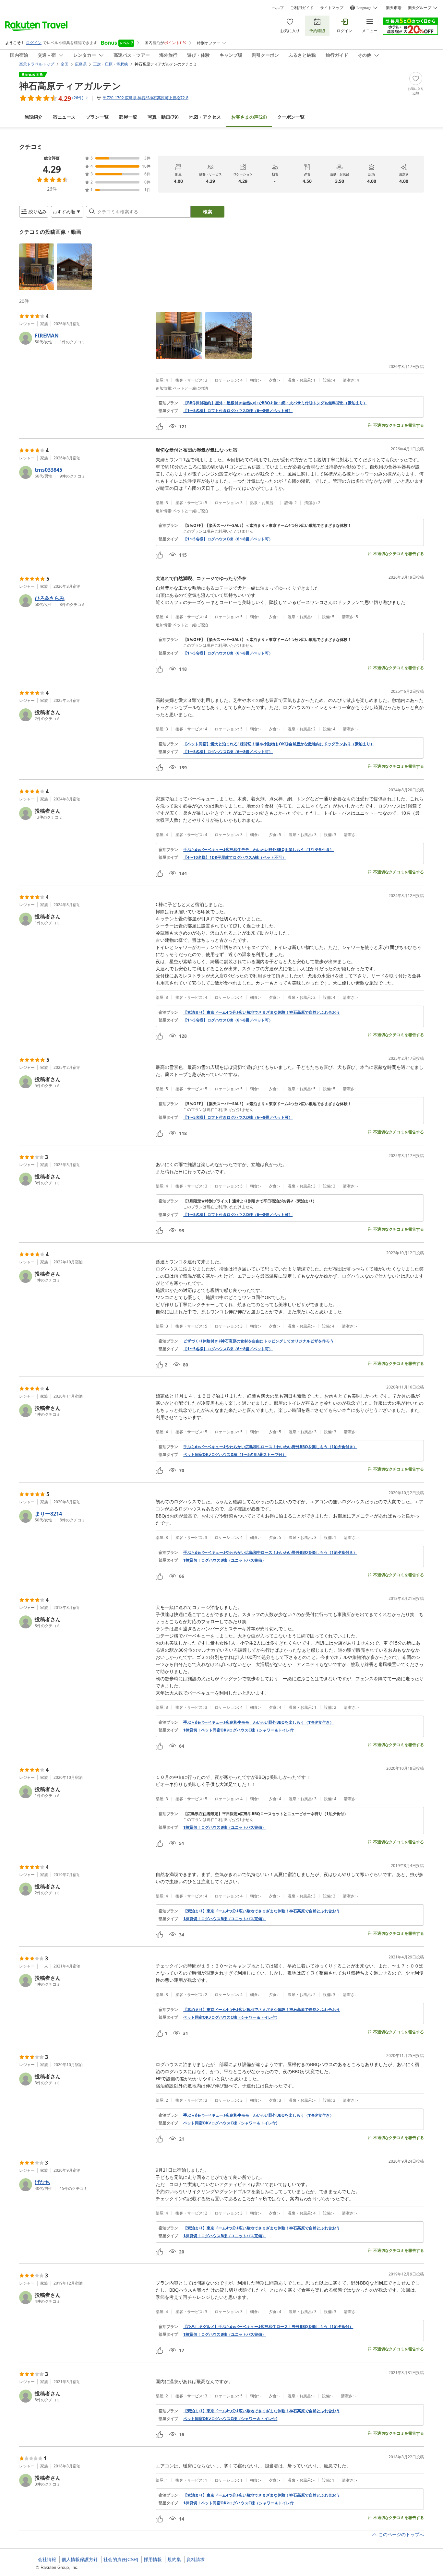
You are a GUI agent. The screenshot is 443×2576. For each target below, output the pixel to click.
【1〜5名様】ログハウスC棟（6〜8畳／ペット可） (228, 539)
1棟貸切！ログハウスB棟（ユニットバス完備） (225, 1560)
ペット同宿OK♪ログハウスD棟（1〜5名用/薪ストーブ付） (235, 1455)
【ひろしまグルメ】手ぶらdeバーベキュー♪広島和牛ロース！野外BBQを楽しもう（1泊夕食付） (268, 2327)
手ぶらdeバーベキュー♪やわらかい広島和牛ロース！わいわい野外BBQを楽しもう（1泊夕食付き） (270, 1447)
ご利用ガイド (302, 8)
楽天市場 (394, 8)
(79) (163, 117)
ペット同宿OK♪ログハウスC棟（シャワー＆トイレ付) (230, 2017)
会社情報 (47, 2559)
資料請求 (196, 2559)
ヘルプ (278, 8)
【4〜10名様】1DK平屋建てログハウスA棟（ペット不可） (235, 857)
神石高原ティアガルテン (70, 86)
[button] (37, 267)
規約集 (174, 2559)
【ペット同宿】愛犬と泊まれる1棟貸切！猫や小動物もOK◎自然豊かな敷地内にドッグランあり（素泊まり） (279, 744)
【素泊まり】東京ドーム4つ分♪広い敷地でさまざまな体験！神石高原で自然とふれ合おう (262, 1012)
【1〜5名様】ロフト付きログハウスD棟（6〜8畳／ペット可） (238, 411)
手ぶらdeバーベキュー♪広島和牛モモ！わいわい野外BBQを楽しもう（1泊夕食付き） (258, 850)
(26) (249, 117)
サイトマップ (332, 8)
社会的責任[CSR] (121, 2559)
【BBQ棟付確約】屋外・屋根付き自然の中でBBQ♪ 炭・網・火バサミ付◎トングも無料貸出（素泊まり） (275, 403)
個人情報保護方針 (80, 2559)
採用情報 (153, 2559)
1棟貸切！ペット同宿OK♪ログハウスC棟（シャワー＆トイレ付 (239, 1730)
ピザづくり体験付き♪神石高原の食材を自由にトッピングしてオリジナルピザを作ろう (258, 1341)
